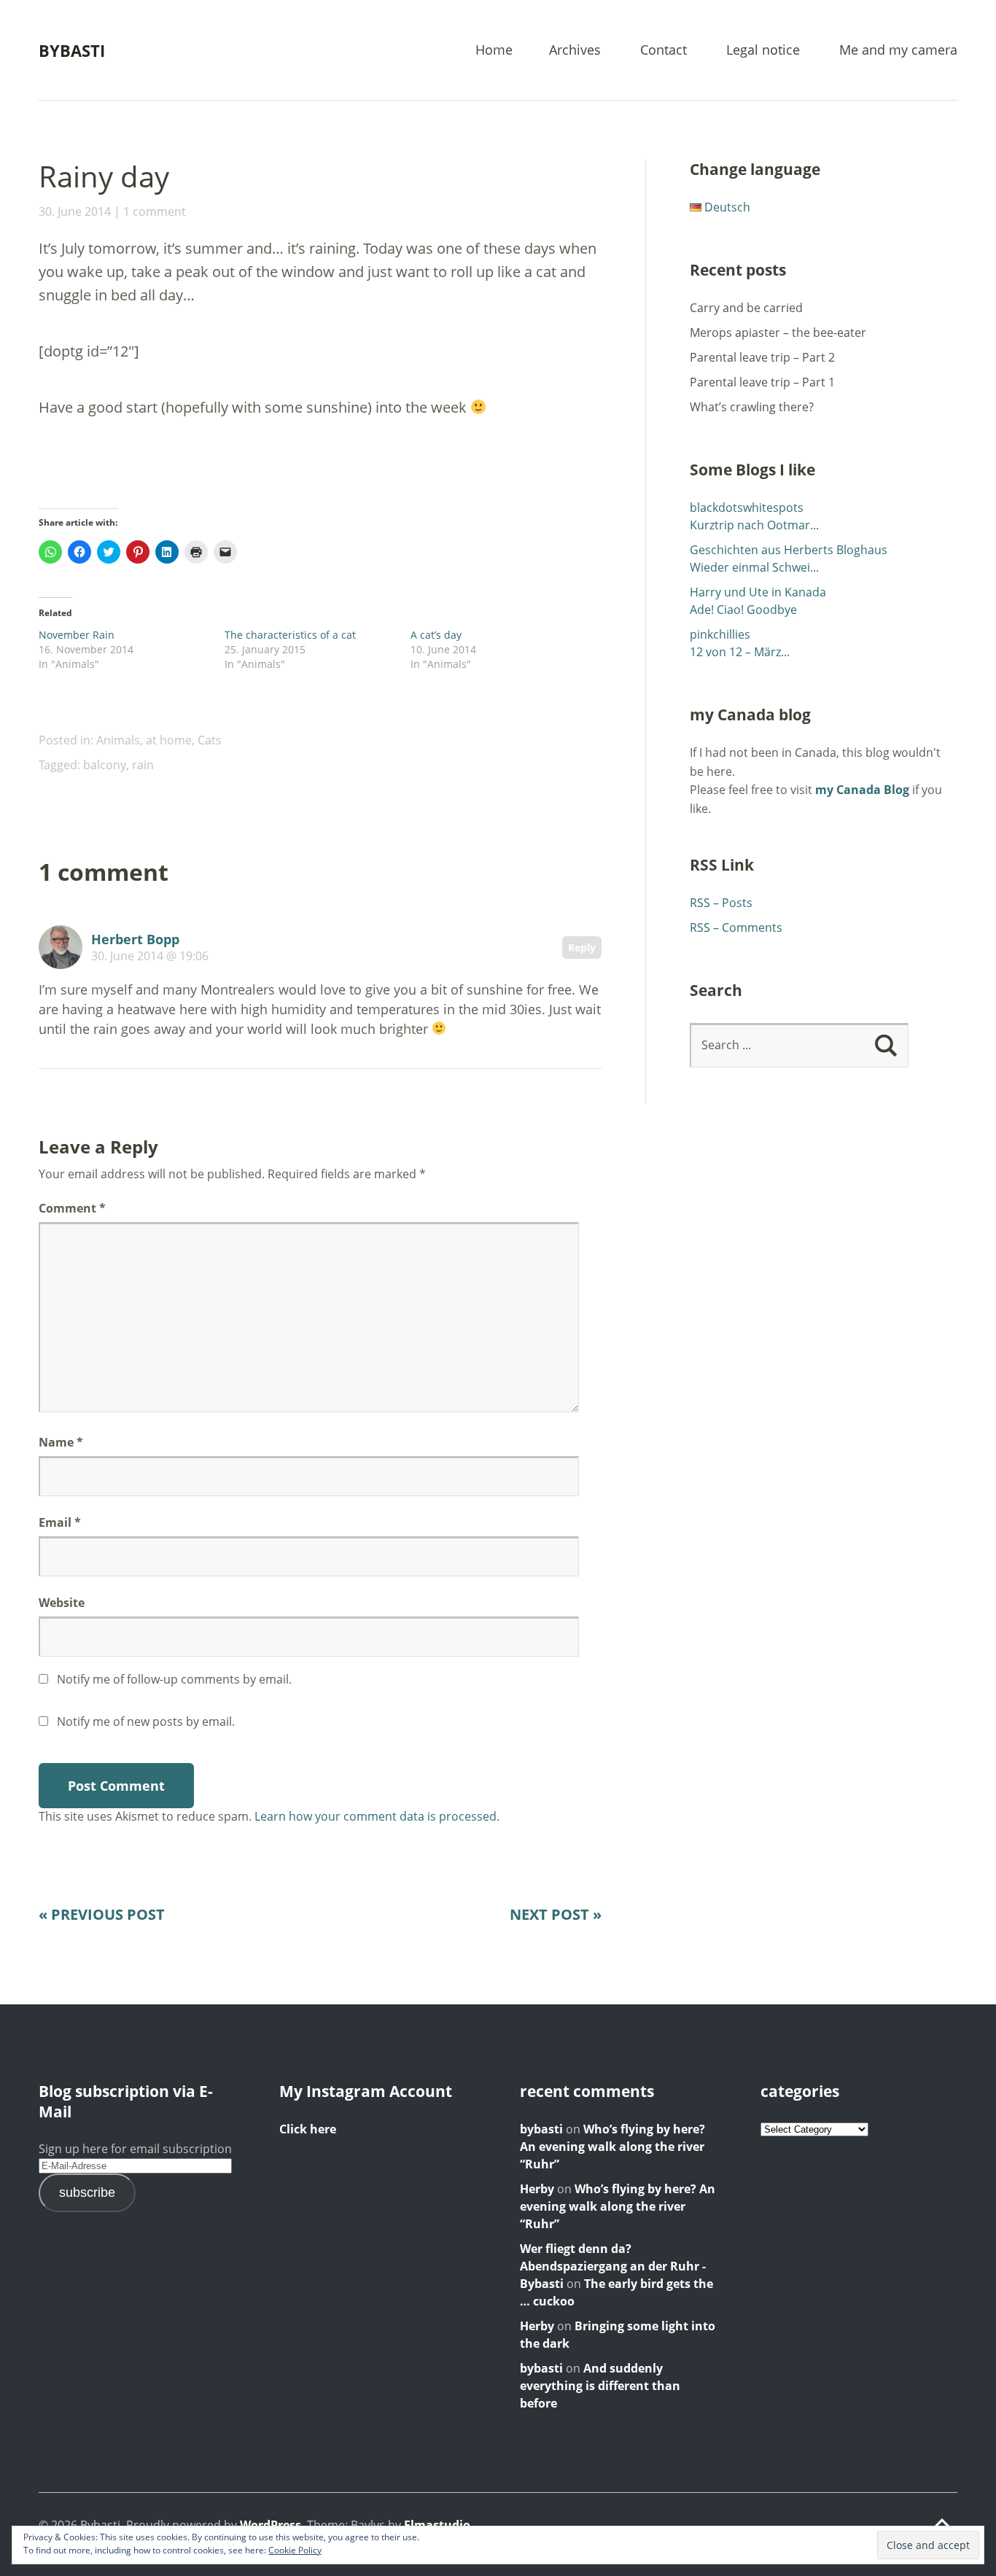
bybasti (541, 2129)
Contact (664, 51)
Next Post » (556, 1914)
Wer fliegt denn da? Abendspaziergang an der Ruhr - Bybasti (613, 2266)
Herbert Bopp (135, 939)
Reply (582, 947)
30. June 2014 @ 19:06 (150, 956)
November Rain (77, 635)
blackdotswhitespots (747, 507)
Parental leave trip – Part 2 (762, 357)
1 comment (155, 211)
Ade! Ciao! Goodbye (743, 610)
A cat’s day (436, 635)
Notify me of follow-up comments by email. (174, 1679)
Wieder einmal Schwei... (754, 567)
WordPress (271, 2525)
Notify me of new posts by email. (146, 1721)
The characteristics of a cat (290, 635)
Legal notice (763, 51)
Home (494, 51)
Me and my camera (898, 51)
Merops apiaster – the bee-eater (778, 332)
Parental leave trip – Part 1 (762, 382)
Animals (118, 740)
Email (60, 1522)
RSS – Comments (736, 927)
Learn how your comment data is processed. (377, 1816)
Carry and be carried (746, 308)
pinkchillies (720, 634)
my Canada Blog (862, 790)
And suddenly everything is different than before (600, 2386)
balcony (105, 765)
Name (61, 1442)
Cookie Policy (295, 2550)
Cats (210, 740)
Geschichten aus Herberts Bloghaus (789, 550)
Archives (575, 51)
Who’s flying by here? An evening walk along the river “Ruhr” (612, 2147)
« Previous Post (102, 1914)
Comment (72, 1208)
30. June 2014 (75, 211)
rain (143, 765)
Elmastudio (437, 2525)
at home (169, 740)
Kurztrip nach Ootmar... (754, 525)
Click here (308, 2129)
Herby (537, 2189)
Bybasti (72, 50)
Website (62, 1603)
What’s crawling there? (752, 407)
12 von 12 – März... (740, 652)
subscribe (87, 2192)
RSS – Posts (721, 903)
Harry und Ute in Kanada (758, 592)
